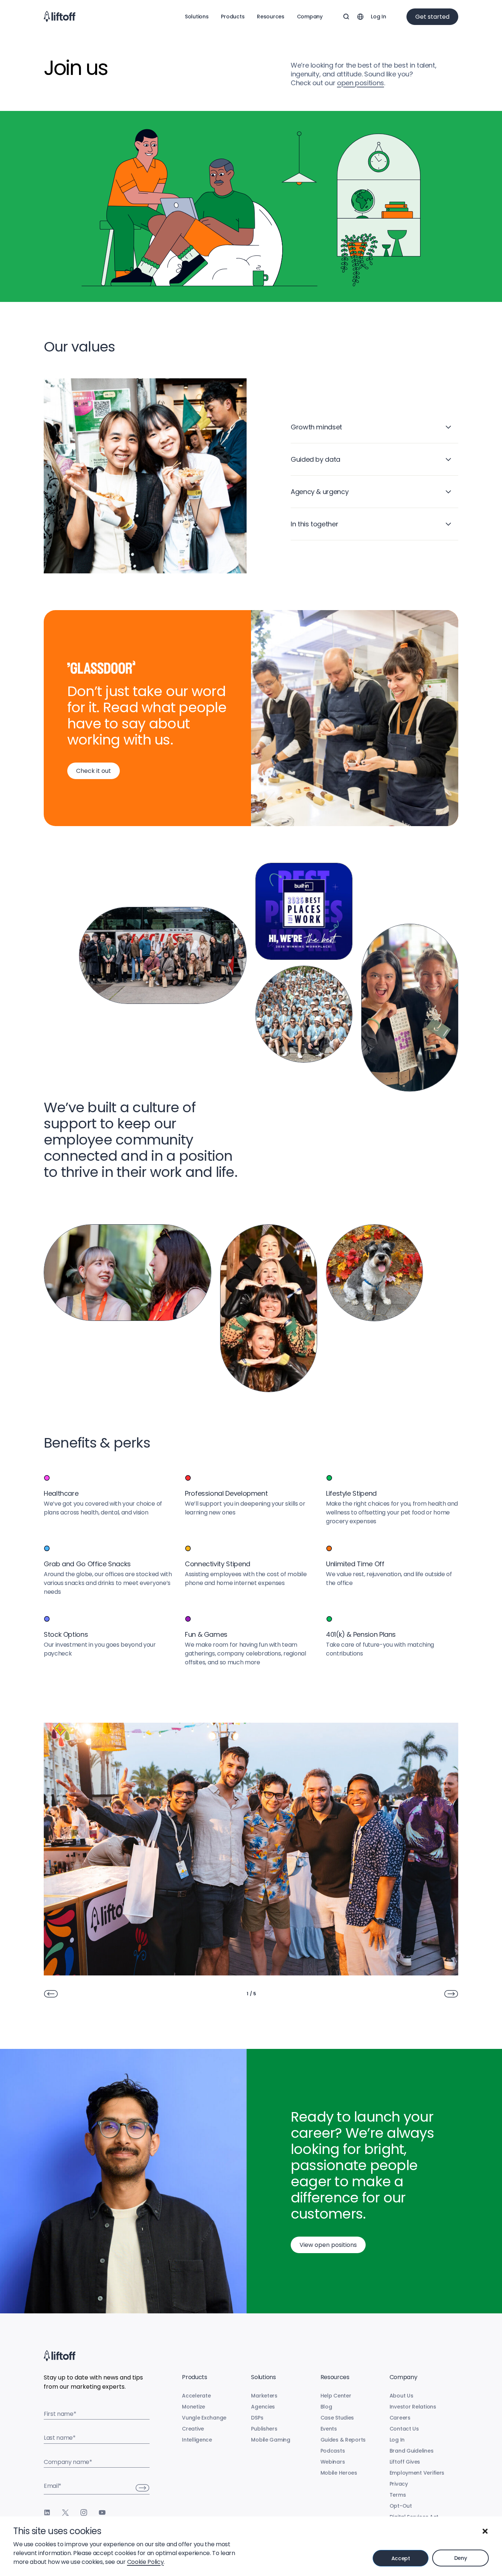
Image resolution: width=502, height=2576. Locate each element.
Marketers (264, 2396)
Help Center (336, 2396)
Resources (270, 17)
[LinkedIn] (47, 2512)
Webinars (333, 2462)
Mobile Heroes (339, 2473)
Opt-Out (401, 2506)
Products (233, 17)
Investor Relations (413, 2407)
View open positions (328, 2245)
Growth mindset (316, 427)
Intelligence (197, 2440)
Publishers (264, 2429)
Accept (401, 2558)
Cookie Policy (146, 2562)
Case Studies (337, 2418)
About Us (401, 2396)
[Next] (451, 1994)
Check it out (94, 771)
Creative (193, 2429)
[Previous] (51, 1994)
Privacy (399, 2484)
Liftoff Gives (405, 2462)
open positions (361, 83)
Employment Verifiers (417, 2473)
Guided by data (315, 459)
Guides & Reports (343, 2440)
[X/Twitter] (65, 2512)
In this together (314, 524)
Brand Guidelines (412, 2451)
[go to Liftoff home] (60, 17)
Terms (398, 2495)
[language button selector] (360, 17)
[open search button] (346, 17)
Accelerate (196, 2396)
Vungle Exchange (204, 2418)
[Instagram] (84, 2512)
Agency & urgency (320, 492)
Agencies (263, 2407)
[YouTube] (102, 2512)
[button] (485, 2531)
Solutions (197, 17)
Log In (378, 17)
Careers (400, 2418)
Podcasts (333, 2451)
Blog (326, 2407)
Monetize (193, 2407)
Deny (461, 2558)
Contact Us (404, 2429)
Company (310, 17)
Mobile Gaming (270, 2440)
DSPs (257, 2418)
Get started (432, 17)
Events (329, 2429)
